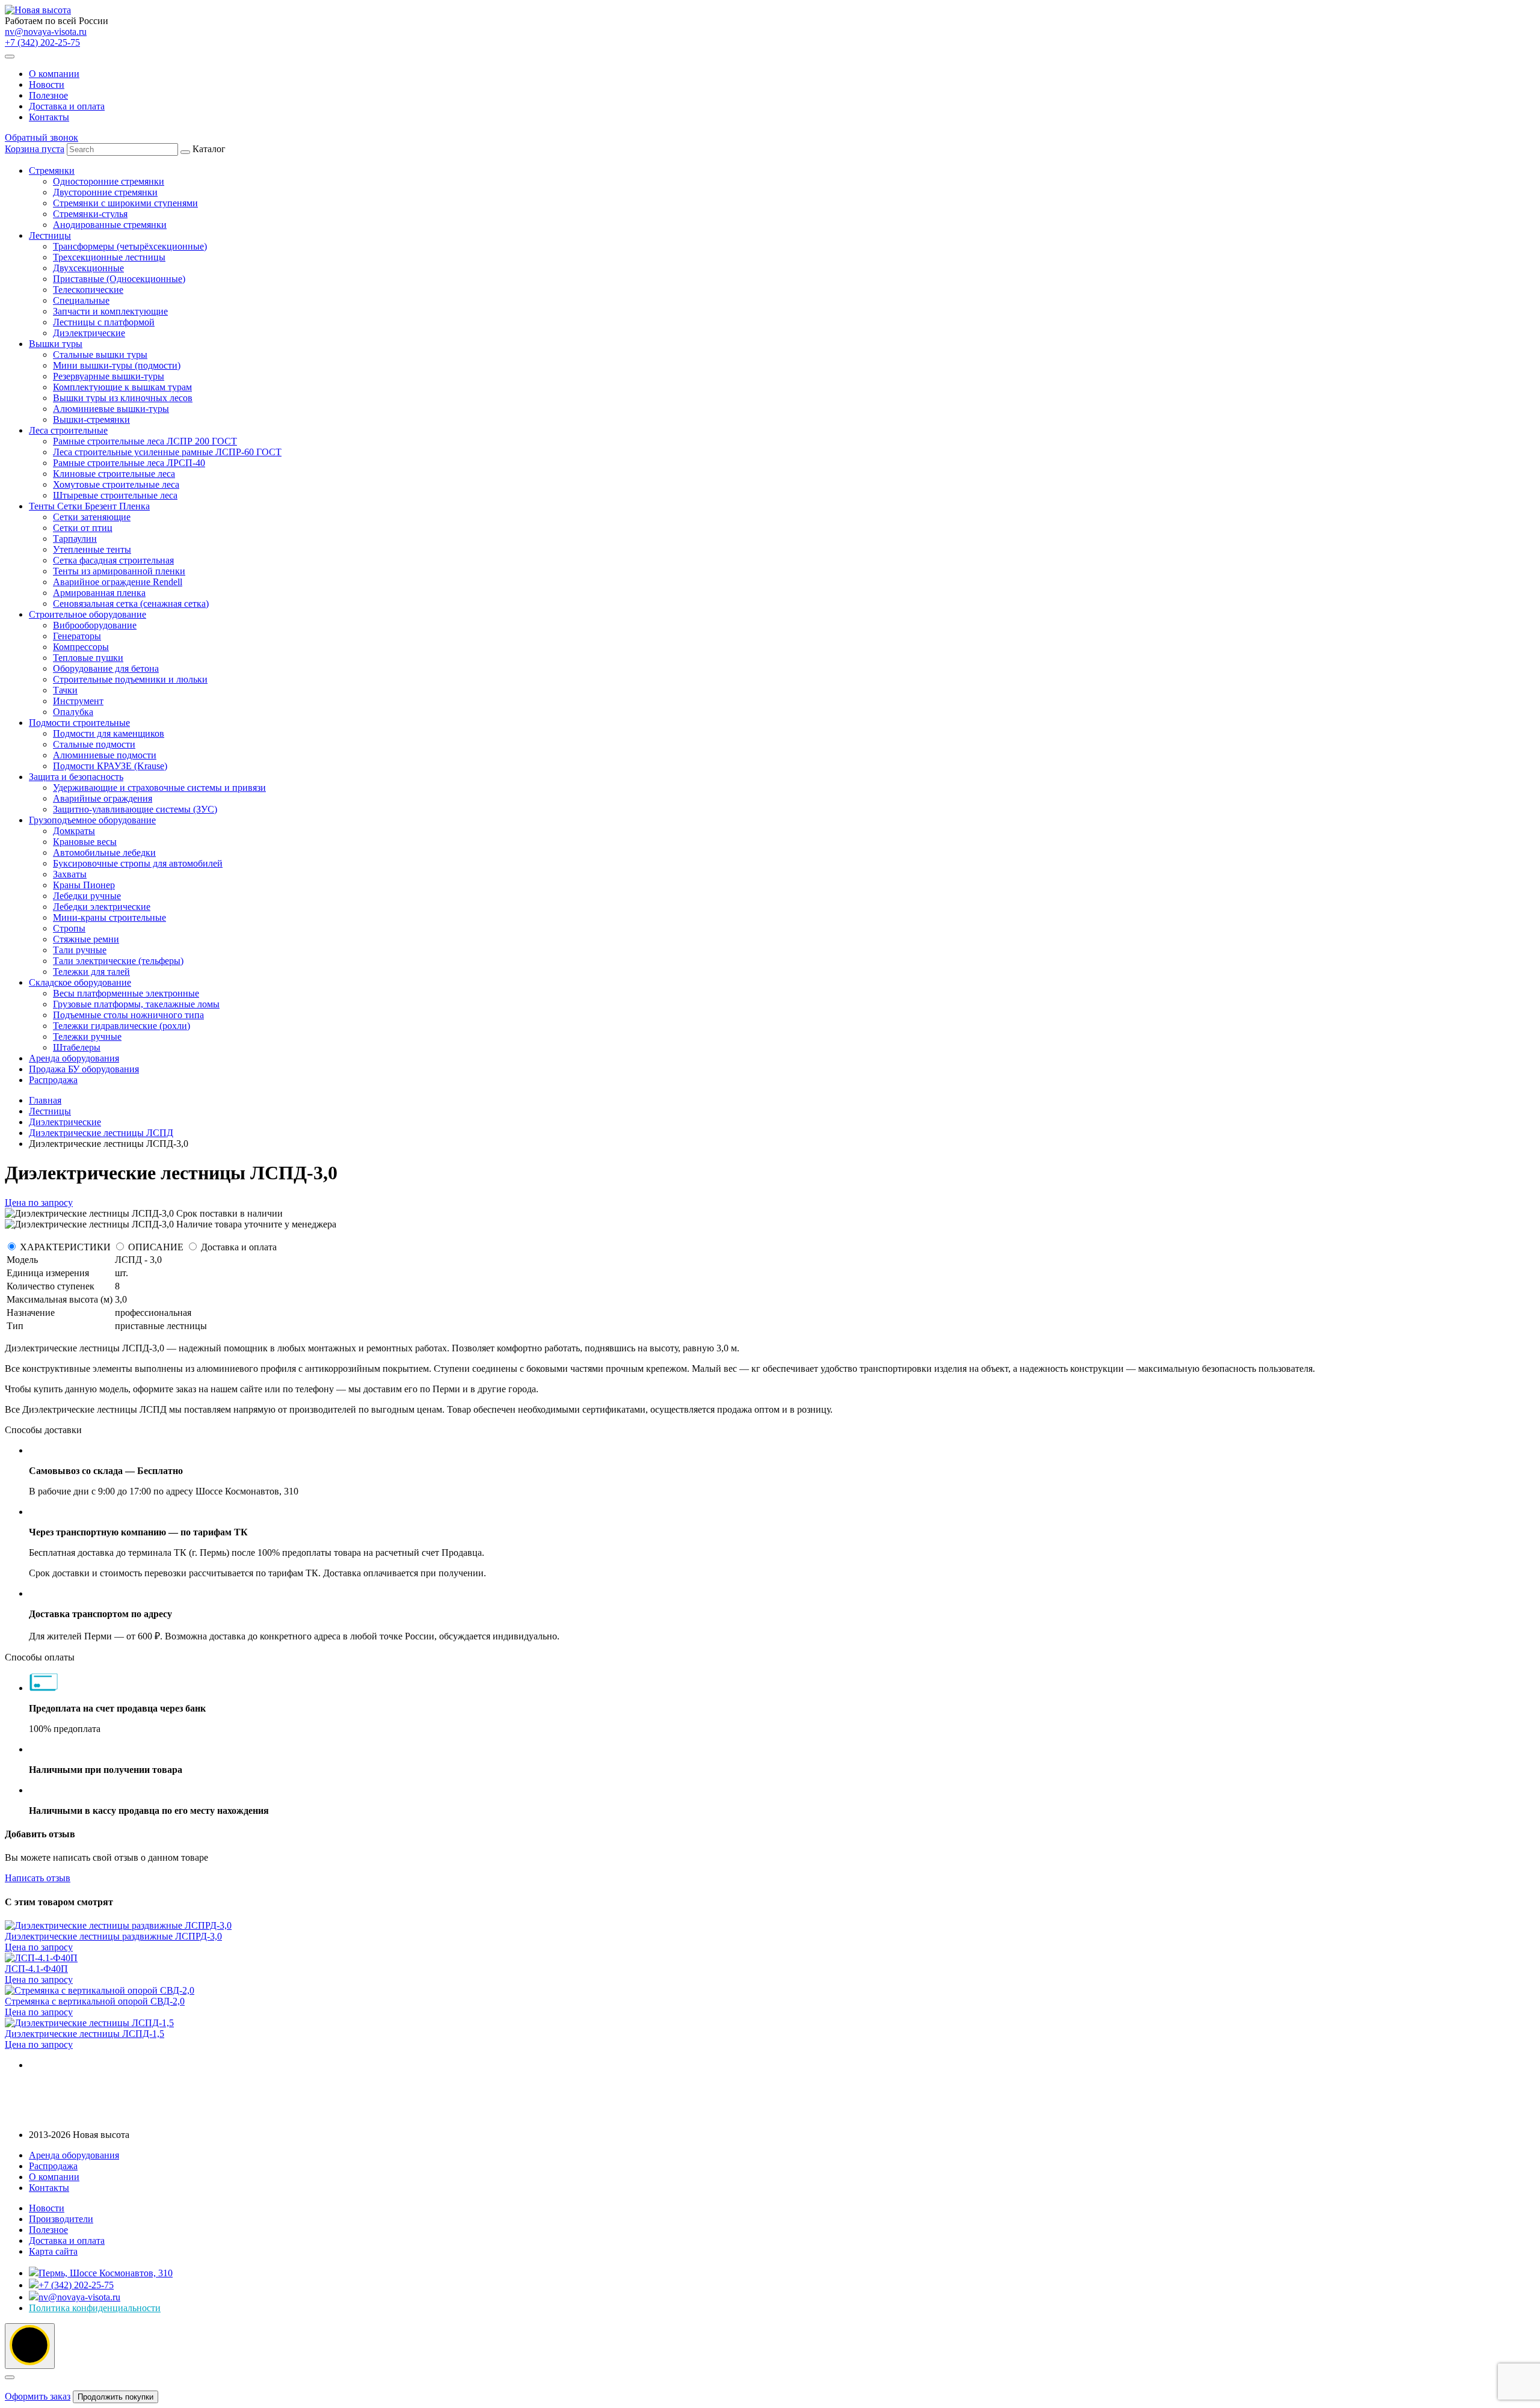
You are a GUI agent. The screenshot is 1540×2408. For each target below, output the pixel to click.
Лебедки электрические (102, 907)
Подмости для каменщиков (109, 733)
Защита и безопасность (76, 777)
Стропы (69, 928)
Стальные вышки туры (100, 355)
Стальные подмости (94, 744)
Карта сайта (53, 2251)
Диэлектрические (89, 333)
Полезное (48, 95)
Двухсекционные (88, 268)
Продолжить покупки (115, 2397)
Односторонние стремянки (109, 181)
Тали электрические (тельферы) (118, 961)
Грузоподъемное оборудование (92, 820)
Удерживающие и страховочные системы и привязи (159, 788)
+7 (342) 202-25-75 (42, 42)
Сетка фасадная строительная (113, 560)
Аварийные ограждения (103, 798)
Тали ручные (80, 950)
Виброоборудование (95, 625)
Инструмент (78, 701)
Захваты (70, 874)
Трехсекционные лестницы (109, 257)
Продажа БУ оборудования (84, 1069)
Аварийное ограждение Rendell (118, 582)
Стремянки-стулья (90, 214)
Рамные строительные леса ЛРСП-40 (129, 463)
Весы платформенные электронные (126, 993)
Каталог (155, 614)
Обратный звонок (42, 137)
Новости (47, 84)
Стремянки (52, 170)
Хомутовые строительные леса (116, 484)
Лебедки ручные (87, 896)
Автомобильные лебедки (104, 852)
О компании (54, 74)
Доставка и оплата (67, 106)
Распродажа (53, 1080)
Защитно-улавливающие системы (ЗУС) (135, 809)
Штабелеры (77, 1047)
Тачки (65, 690)
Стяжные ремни (86, 939)
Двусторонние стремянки (105, 192)
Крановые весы (85, 842)
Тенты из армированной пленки (119, 571)
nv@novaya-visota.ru (46, 32)
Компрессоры (81, 647)
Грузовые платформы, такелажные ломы (136, 1004)
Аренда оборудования (74, 1058)
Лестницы (50, 235)
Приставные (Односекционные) (119, 279)
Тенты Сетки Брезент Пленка (89, 506)
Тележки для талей (91, 972)
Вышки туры (56, 344)
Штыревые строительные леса (115, 495)
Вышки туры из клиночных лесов (123, 398)
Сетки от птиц (83, 528)
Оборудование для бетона (106, 668)
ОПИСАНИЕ (156, 1247)
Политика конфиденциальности (95, 2308)
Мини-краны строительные (109, 917)
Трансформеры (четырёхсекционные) (130, 246)
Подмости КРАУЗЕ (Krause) (110, 766)
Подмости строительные (79, 723)
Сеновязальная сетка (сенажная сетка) (131, 604)
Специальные (81, 300)
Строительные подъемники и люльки (130, 679)
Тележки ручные (87, 1037)
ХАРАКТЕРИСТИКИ (65, 1247)
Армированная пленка (99, 593)
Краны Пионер (84, 885)
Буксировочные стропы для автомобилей (138, 863)
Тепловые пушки (88, 658)
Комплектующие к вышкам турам (122, 387)
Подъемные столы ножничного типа (128, 1015)
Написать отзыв (38, 1878)
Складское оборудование (80, 982)
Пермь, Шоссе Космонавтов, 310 (106, 2273)
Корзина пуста (35, 149)
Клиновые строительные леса (114, 474)
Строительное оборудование (88, 614)
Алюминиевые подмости (105, 755)
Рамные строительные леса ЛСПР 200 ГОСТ (145, 441)
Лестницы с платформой (104, 322)
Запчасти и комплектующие (110, 311)
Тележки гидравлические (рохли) (122, 1026)
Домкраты (74, 831)
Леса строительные (68, 430)
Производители (61, 2219)
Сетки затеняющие (92, 517)
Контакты (49, 117)
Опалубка (73, 712)
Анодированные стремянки (110, 225)
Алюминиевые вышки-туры (111, 409)
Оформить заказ (38, 2396)
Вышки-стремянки (91, 419)
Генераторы (77, 636)
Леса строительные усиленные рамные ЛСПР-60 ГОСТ (167, 452)
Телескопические (88, 290)
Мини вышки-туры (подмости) (117, 365)
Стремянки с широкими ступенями (125, 203)
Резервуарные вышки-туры (109, 376)
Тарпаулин (75, 539)
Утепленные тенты (92, 549)
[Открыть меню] (10, 57)
